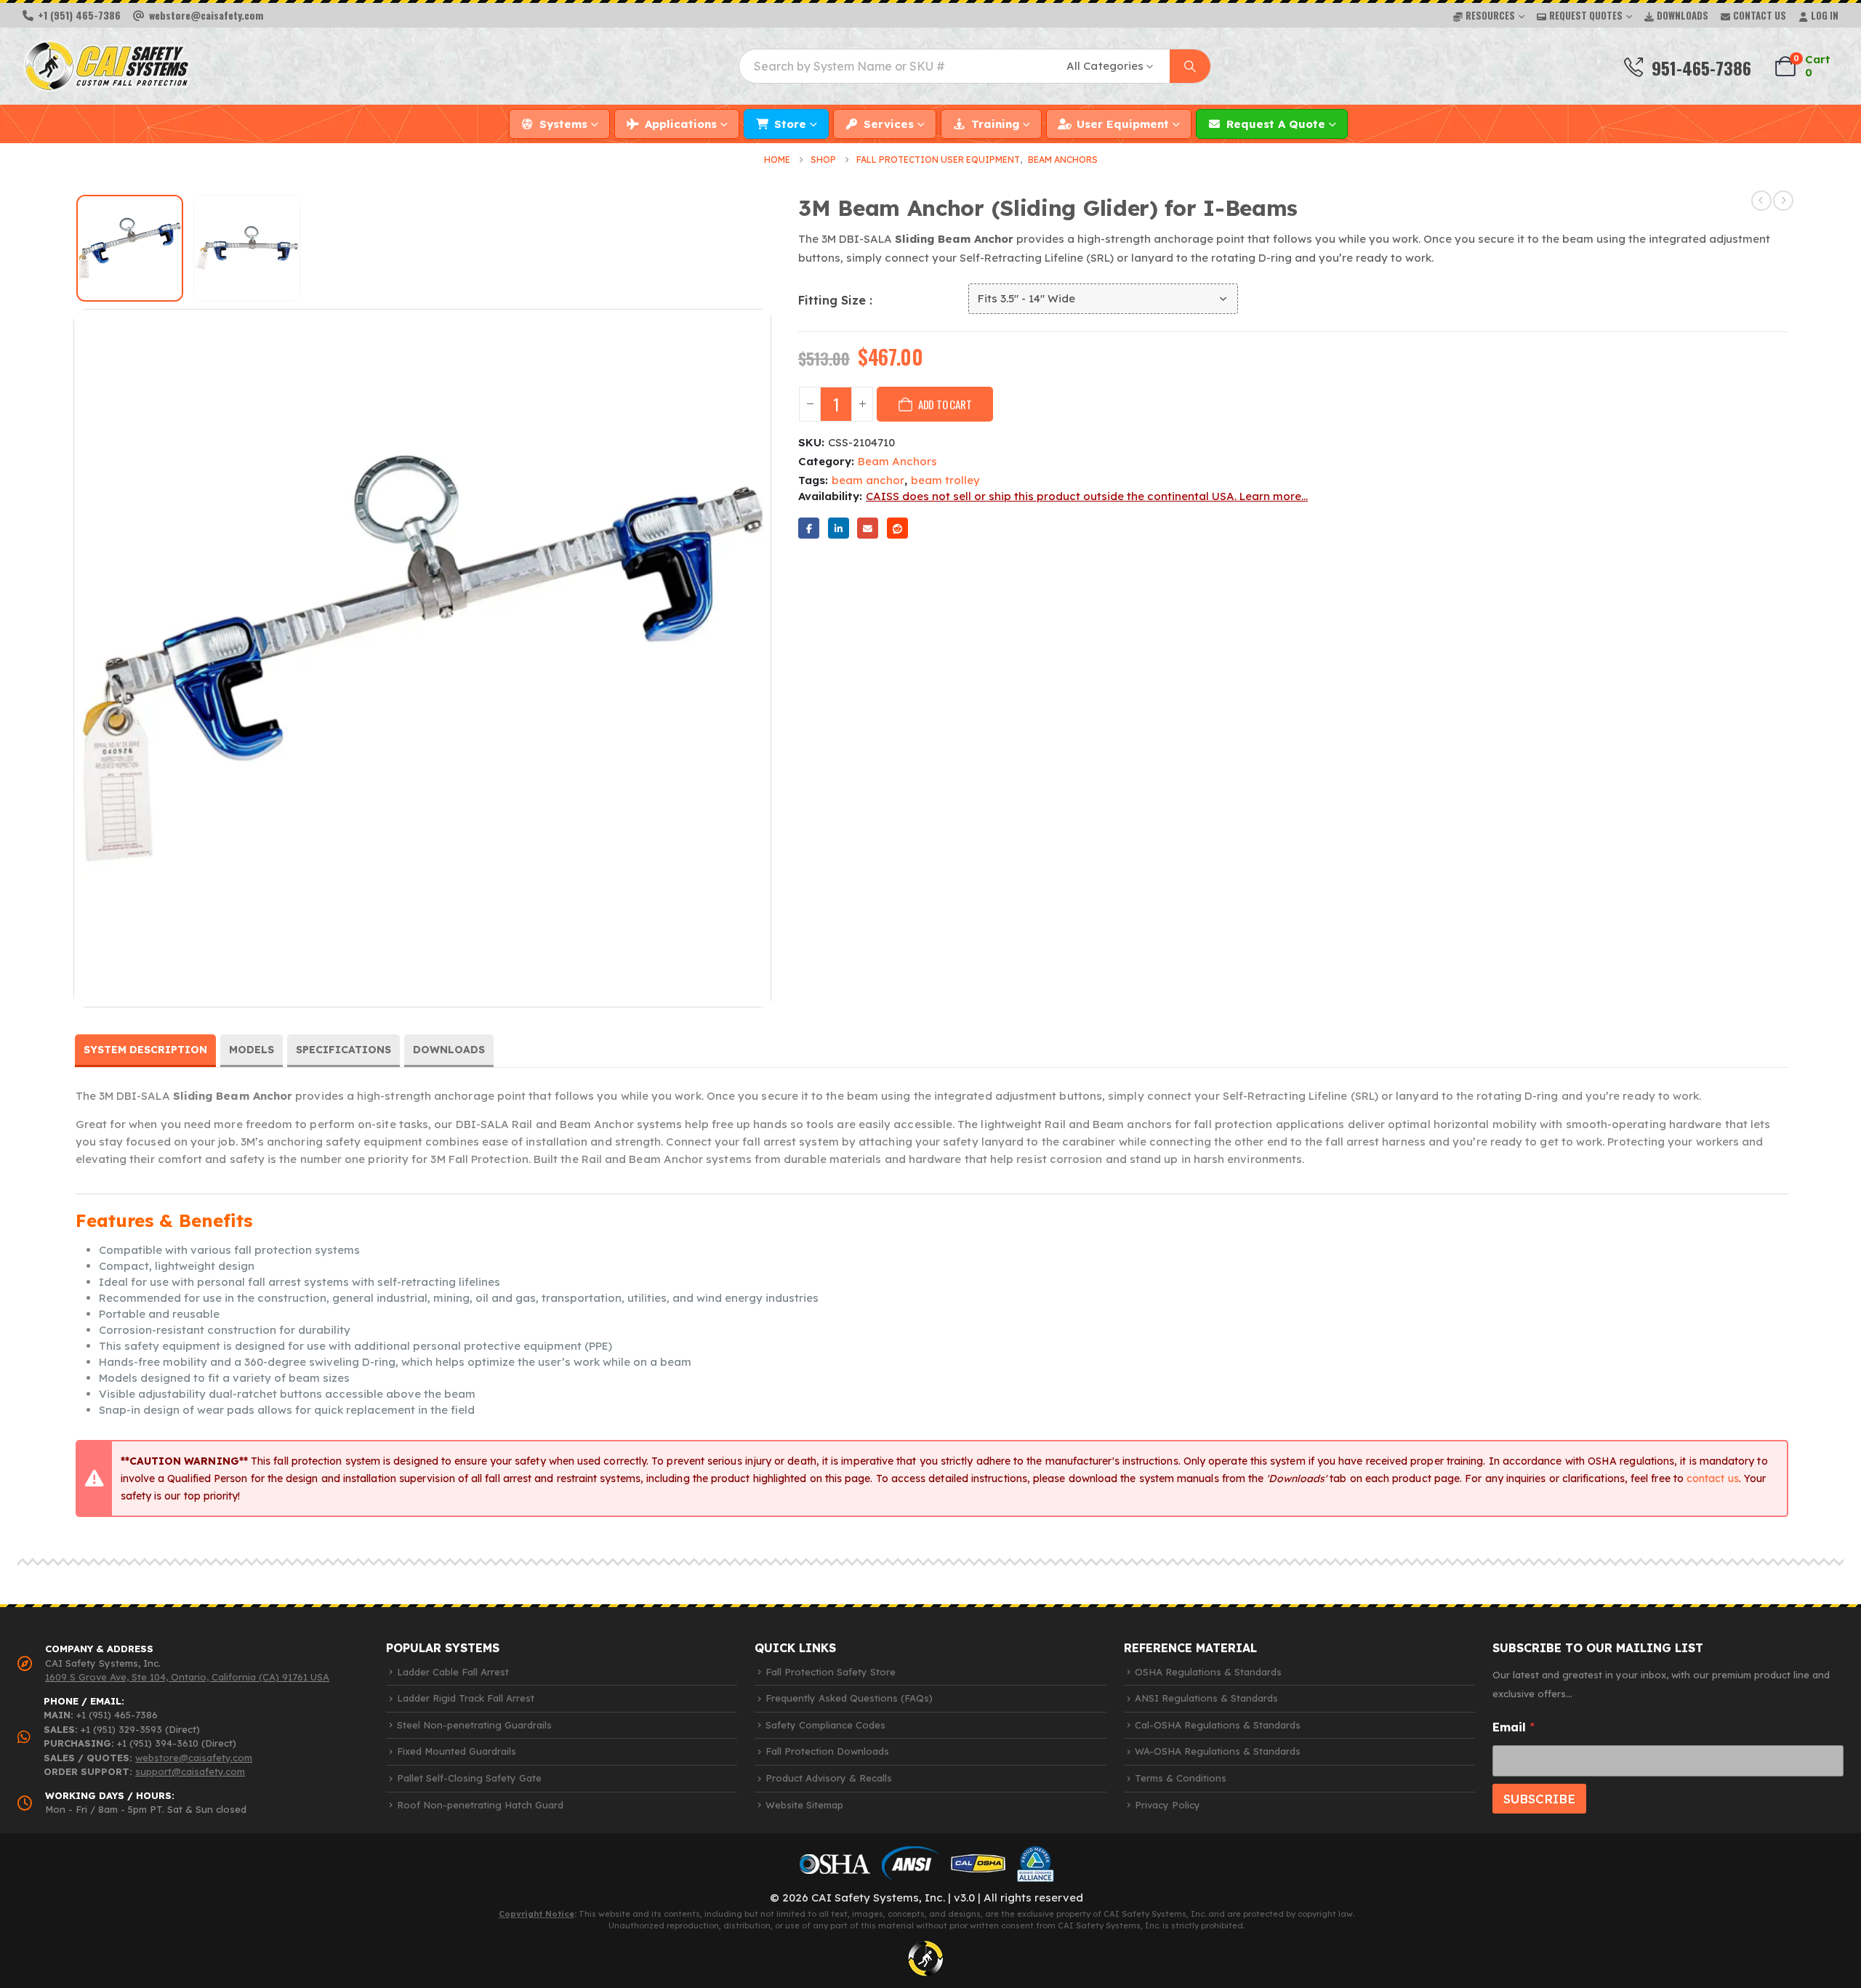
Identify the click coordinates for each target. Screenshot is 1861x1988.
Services (889, 124)
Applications (681, 124)
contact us (1713, 1478)
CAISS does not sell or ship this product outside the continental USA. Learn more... (1087, 496)
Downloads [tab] (449, 1050)
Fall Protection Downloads (827, 1751)
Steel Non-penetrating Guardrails (474, 1725)
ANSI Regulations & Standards (1206, 1698)
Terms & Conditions (1181, 1778)
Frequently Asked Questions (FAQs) (849, 1698)
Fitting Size (834, 300)
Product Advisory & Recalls (829, 1778)
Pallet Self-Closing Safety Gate (469, 1778)
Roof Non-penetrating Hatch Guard (480, 1805)
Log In (1825, 15)
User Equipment (1123, 124)
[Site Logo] (106, 66)
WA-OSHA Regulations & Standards (1218, 1751)
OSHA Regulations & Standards (1208, 1672)
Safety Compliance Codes (825, 1725)
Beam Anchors (897, 461)
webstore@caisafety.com (194, 1758)
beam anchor (868, 480)
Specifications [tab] (343, 1050)
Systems (563, 124)
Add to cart (945, 404)
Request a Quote (1276, 124)
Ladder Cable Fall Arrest (453, 1672)
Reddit (897, 528)
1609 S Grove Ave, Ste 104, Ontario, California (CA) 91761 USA (187, 1677)
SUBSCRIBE (1539, 1799)
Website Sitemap (804, 1805)
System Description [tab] (145, 1050)
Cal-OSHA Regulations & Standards (1218, 1725)
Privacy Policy (1167, 1805)
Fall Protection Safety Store (831, 1672)
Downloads (1683, 15)
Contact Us (1760, 15)
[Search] (1190, 66)
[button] (55, 658)
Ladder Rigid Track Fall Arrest (466, 1698)
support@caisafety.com (190, 1771)
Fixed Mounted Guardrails (457, 1751)
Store (790, 124)
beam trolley (945, 480)
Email (868, 528)
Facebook (809, 528)
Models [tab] (252, 1050)
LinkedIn (839, 528)
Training (995, 124)
